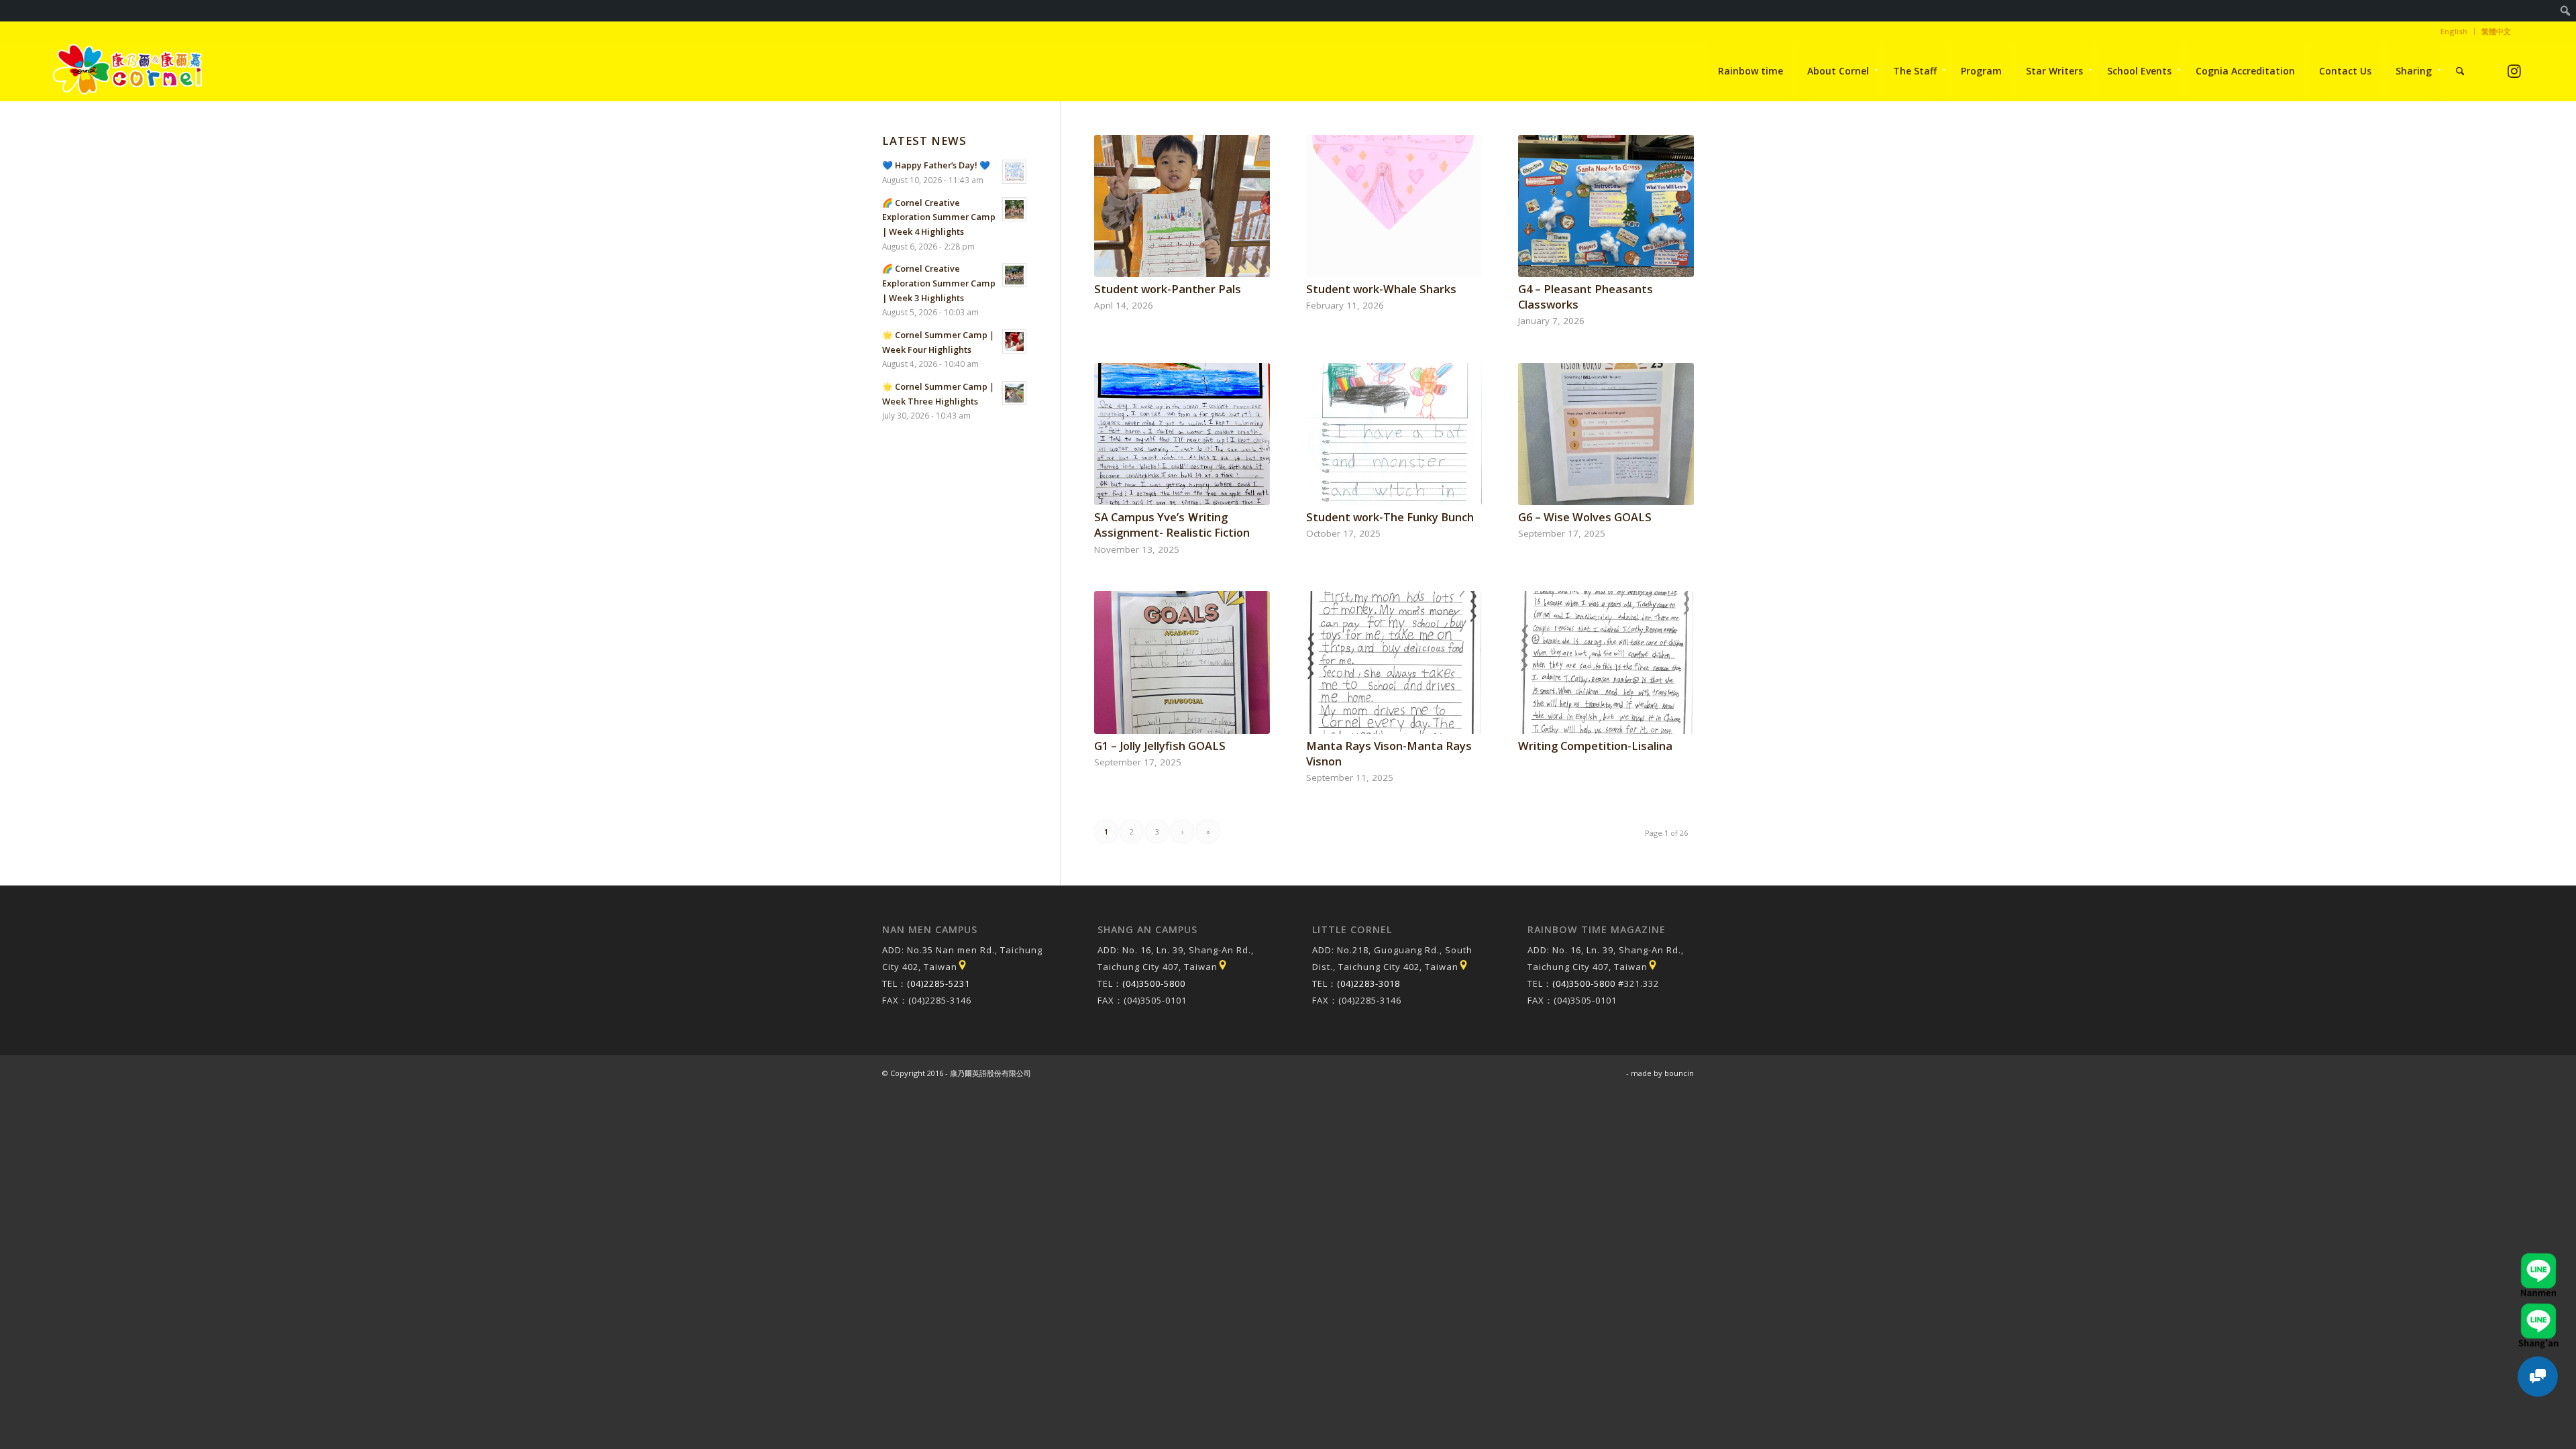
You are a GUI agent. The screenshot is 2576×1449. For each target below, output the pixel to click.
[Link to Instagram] (2515, 71)
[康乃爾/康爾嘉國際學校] (128, 71)
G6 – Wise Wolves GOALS (1585, 517)
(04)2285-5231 (938, 983)
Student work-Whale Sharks (1381, 289)
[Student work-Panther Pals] (1182, 206)
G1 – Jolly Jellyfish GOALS (1160, 746)
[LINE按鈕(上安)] (2538, 1309)
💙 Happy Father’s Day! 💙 (936, 165)
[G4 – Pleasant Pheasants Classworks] (1606, 206)
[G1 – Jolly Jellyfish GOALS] (1182, 662)
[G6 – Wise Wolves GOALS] (1606, 434)
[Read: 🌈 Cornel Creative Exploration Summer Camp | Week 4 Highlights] (1014, 209)
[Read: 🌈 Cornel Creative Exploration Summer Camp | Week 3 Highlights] (1014, 275)
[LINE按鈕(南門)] (2538, 1259)
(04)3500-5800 (1154, 983)
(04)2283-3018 (1368, 983)
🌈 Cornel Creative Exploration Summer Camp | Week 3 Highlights (939, 283)
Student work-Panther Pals (1168, 289)
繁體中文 (2496, 31)
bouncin (1679, 1073)
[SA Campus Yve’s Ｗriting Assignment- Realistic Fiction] (1182, 434)
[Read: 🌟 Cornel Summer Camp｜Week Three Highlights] (1014, 393)
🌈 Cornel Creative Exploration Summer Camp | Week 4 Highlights (939, 217)
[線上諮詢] (2538, 1377)
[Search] (2460, 71)
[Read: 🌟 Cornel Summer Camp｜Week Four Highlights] (1014, 341)
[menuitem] (2566, 11)
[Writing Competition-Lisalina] (1606, 662)
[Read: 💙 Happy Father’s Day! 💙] (1014, 172)
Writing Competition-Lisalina (1595, 746)
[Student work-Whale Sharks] (1394, 206)
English (2454, 31)
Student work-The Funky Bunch (1390, 517)
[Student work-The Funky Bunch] (1394, 434)
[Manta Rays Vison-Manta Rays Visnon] (1394, 662)
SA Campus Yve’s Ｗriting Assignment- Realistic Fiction (1172, 525)
